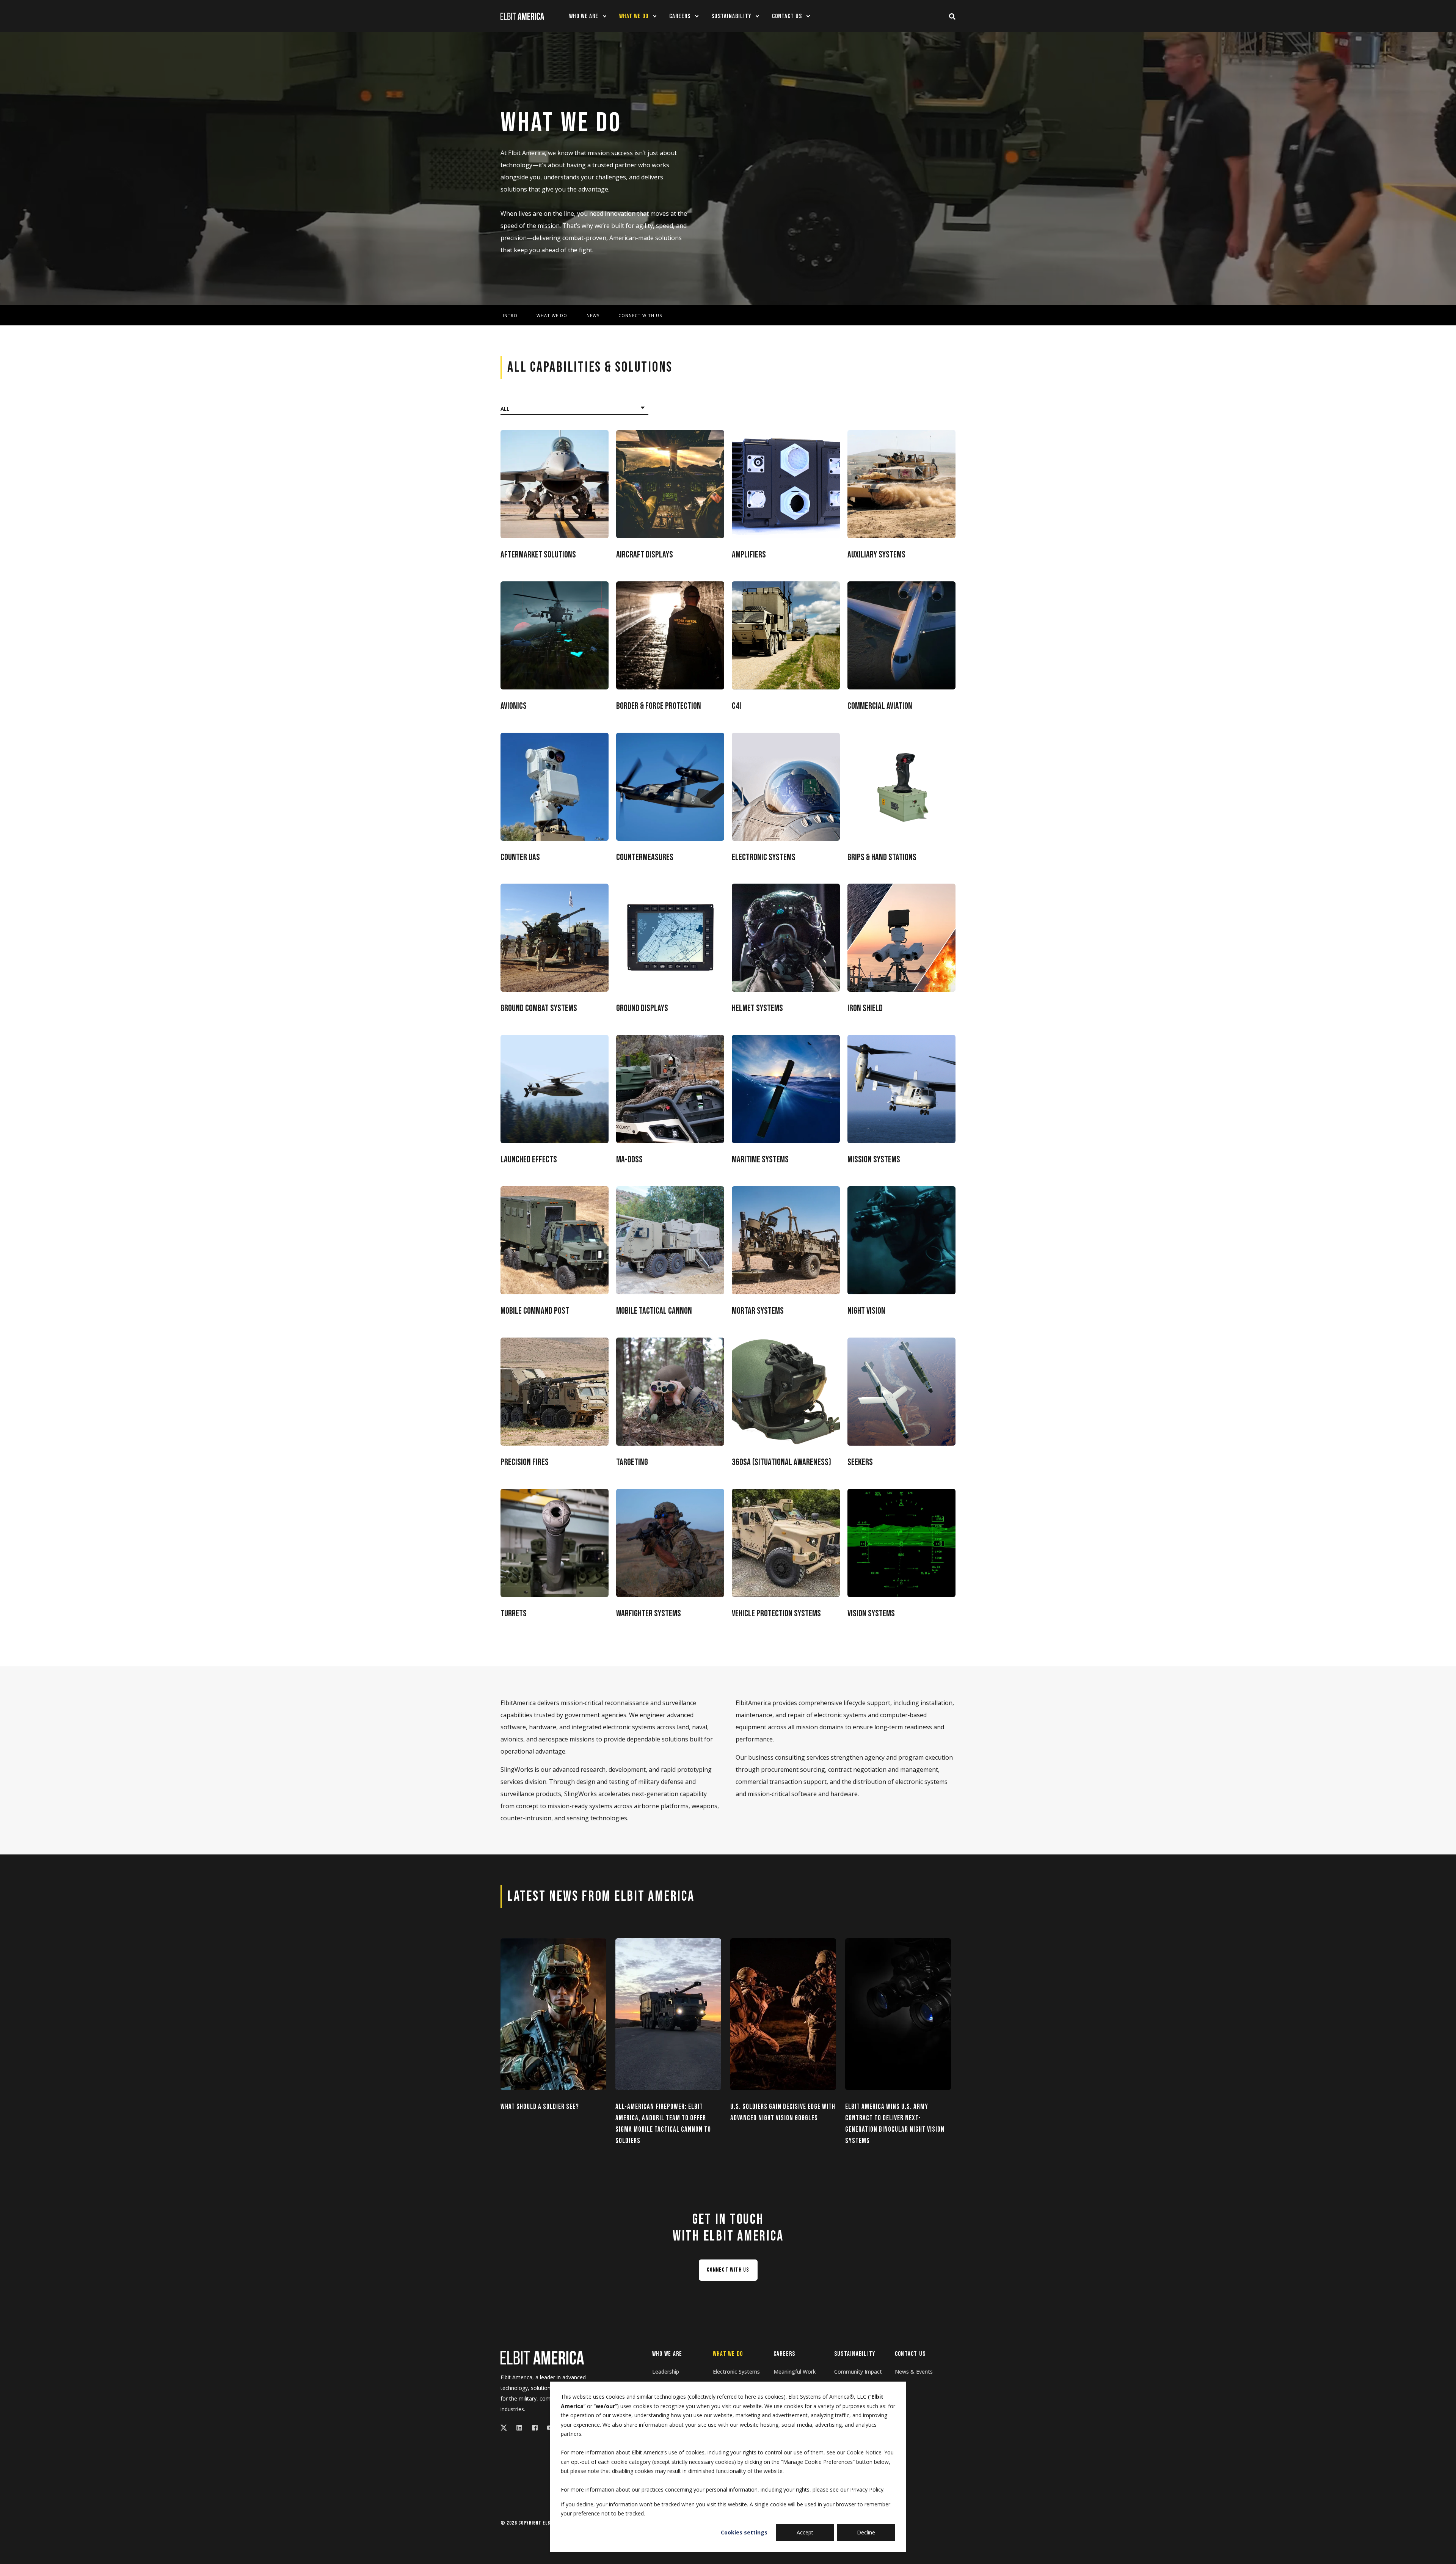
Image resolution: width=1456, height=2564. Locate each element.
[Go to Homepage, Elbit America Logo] (542, 2358)
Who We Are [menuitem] (667, 2354)
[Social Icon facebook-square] (535, 2428)
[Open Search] (952, 16)
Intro (510, 316)
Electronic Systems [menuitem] (736, 2372)
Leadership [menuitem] (666, 2372)
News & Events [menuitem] (914, 2372)
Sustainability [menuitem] (855, 2354)
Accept (805, 2532)
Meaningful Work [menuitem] (795, 2372)
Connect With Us (640, 316)
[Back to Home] (522, 16)
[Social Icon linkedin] (519, 2428)
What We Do (552, 316)
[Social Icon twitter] (506, 2428)
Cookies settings (744, 2532)
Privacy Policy (867, 2489)
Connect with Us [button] (728, 2270)
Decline (866, 2532)
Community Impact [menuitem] (858, 2372)
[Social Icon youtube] (548, 2428)
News (593, 316)
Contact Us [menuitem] (910, 2354)
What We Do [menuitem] (728, 2354)
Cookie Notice (864, 2452)
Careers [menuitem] (784, 2354)
